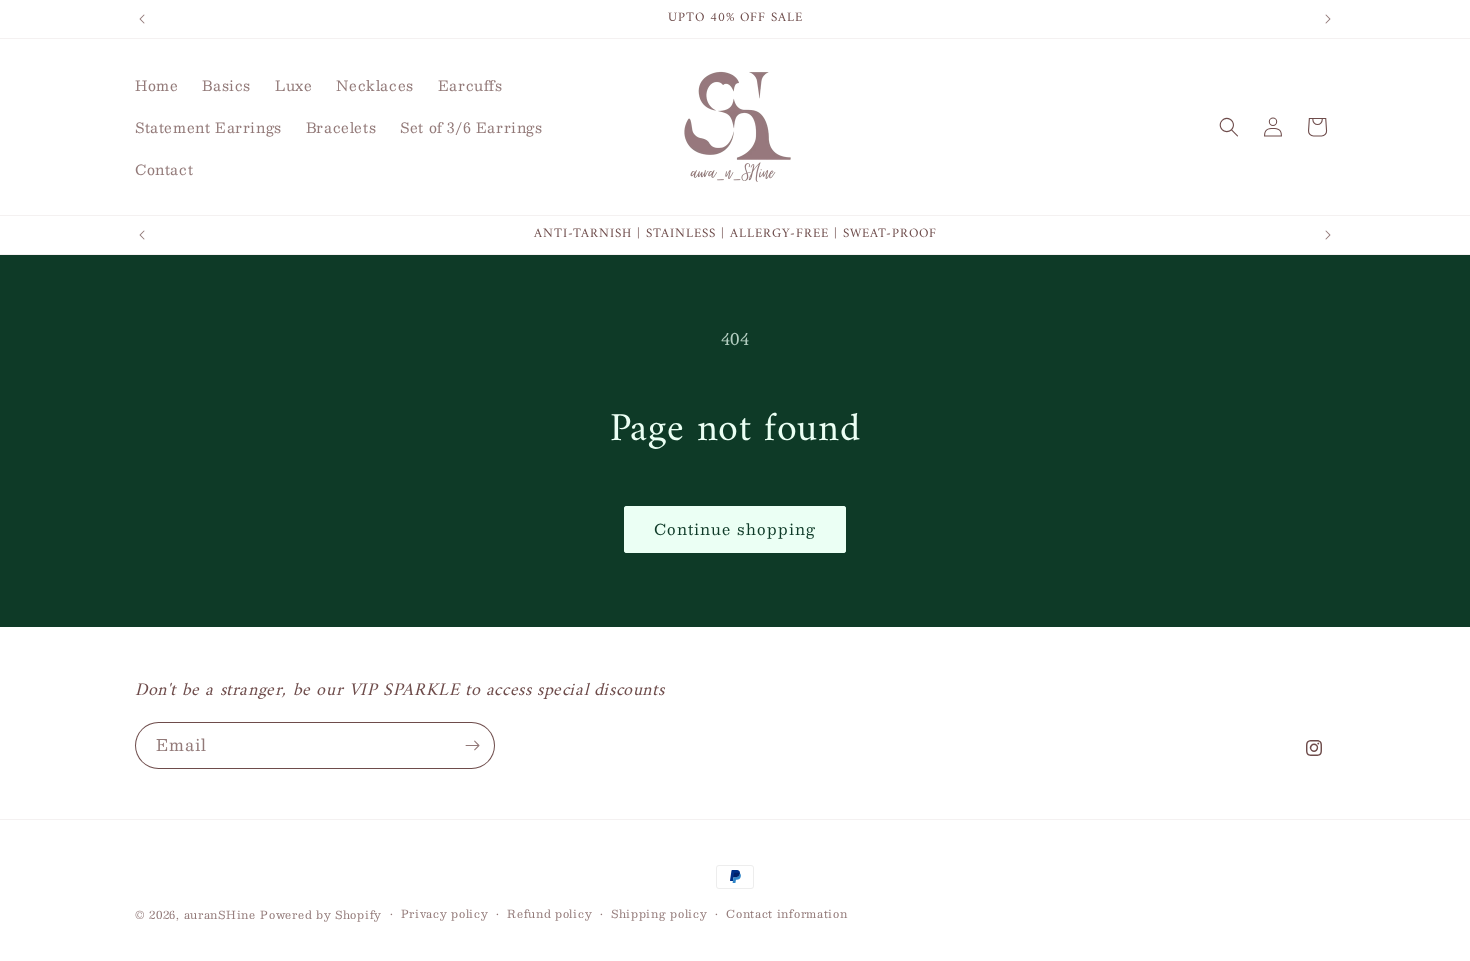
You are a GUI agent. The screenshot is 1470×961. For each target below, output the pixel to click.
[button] (1229, 127)
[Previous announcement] (142, 19)
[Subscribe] (472, 745)
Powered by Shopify (321, 914)
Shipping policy (659, 914)
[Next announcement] (1328, 19)
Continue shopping (735, 528)
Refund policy (549, 914)
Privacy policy (445, 914)
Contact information (786, 914)
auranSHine (220, 914)
